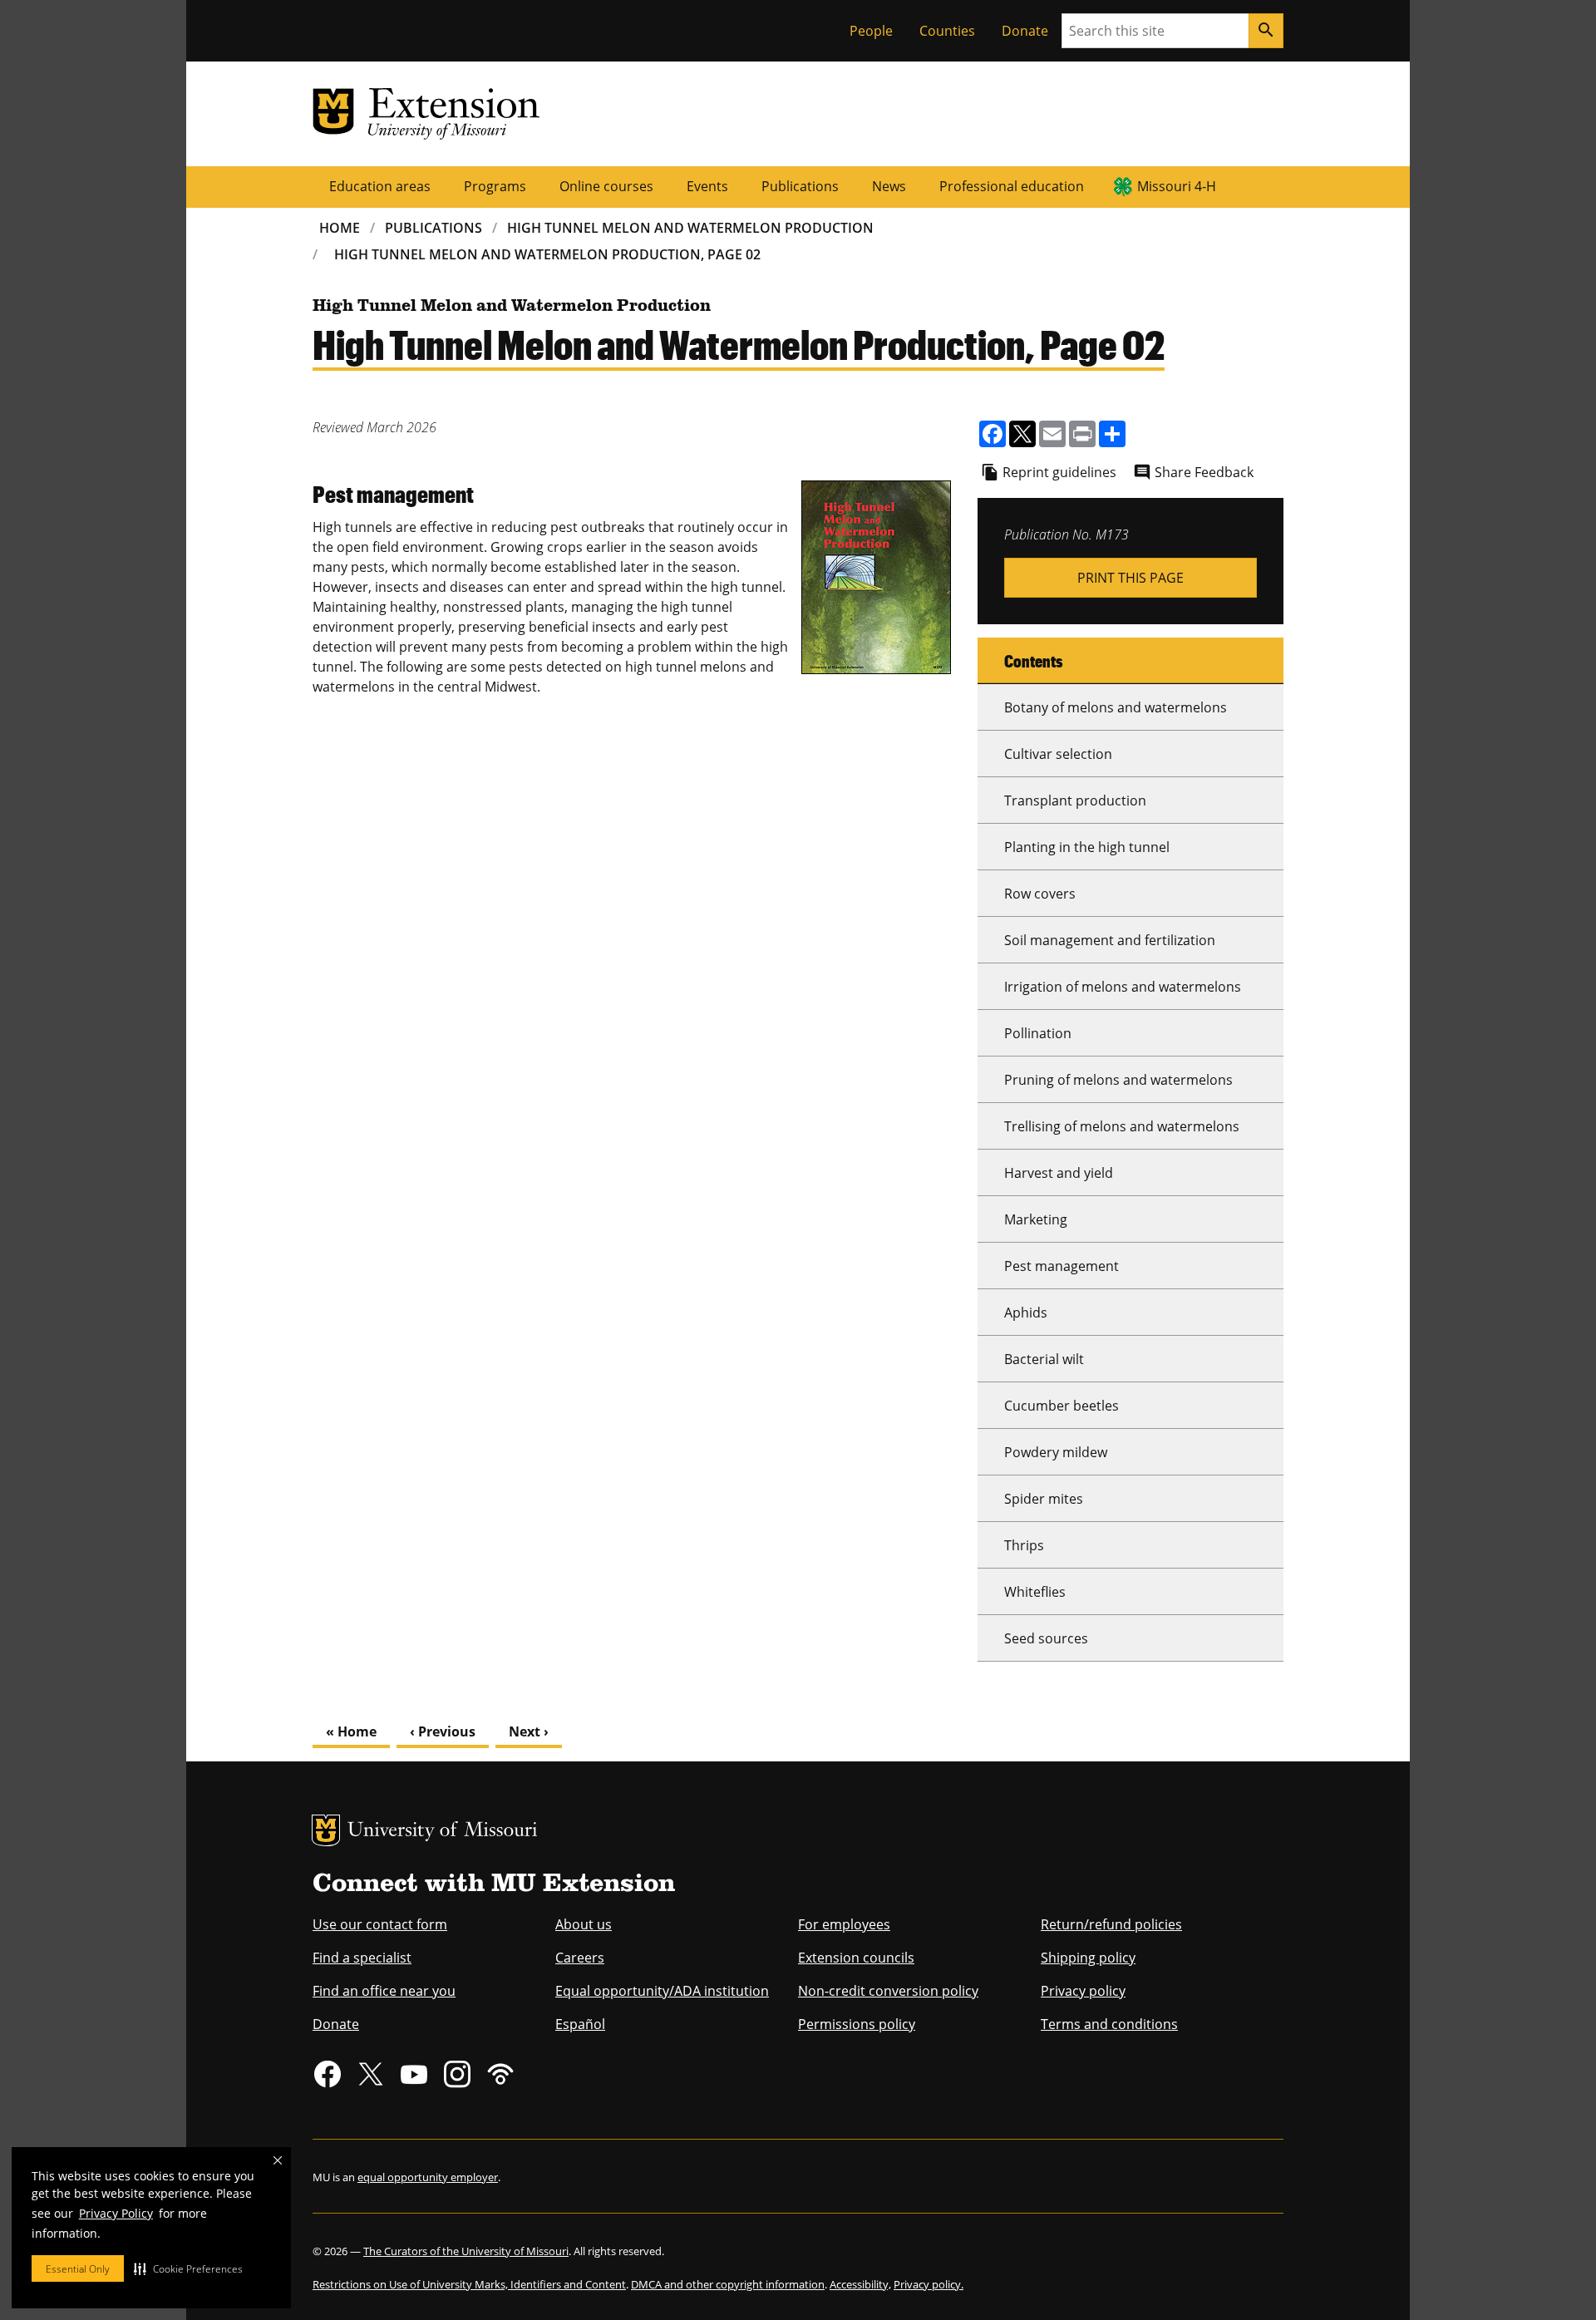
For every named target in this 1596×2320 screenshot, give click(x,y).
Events (707, 186)
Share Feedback (1204, 472)
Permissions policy (857, 2024)
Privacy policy (1083, 1991)
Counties (947, 31)
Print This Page (1130, 578)
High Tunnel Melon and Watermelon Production (690, 228)
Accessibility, (860, 2284)
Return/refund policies (1111, 1924)
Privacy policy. (929, 2284)
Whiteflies (1035, 1592)
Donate (1025, 31)
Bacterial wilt (1044, 1359)
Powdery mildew (1056, 1452)
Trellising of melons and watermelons (1122, 1126)
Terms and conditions (1109, 2024)
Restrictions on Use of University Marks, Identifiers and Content (469, 2284)
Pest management (1062, 1266)
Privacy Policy (116, 2213)
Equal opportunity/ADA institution (662, 1991)
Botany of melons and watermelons (1116, 707)
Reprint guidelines (1059, 472)
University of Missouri (443, 1832)
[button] (188, 2268)
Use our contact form (380, 1924)
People (871, 31)
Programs (495, 186)
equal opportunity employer (428, 2177)
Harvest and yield (1059, 1173)
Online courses (606, 186)
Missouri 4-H (1177, 186)
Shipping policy (1088, 1958)
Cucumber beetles (1062, 1406)
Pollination (1038, 1033)
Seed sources (1046, 1638)
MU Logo (326, 1830)
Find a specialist (362, 1958)
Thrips (1024, 1545)
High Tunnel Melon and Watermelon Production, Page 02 (547, 254)
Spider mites (1044, 1499)
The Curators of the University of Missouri (466, 2251)
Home (340, 228)
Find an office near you (384, 1991)
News (889, 186)
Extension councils (856, 1958)
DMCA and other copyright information (728, 2284)
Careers (580, 1958)
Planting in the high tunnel (1087, 847)
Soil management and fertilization (1110, 940)
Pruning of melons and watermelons (1118, 1080)
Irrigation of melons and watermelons (1123, 987)
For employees (844, 1924)
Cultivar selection (1058, 754)
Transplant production (1075, 800)
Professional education (1012, 186)
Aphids (1026, 1313)
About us (584, 1924)
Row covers (1040, 894)
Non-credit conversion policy (888, 1991)
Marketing (1036, 1219)
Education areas (380, 186)
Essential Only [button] (78, 2269)
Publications (800, 186)
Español (580, 2024)
